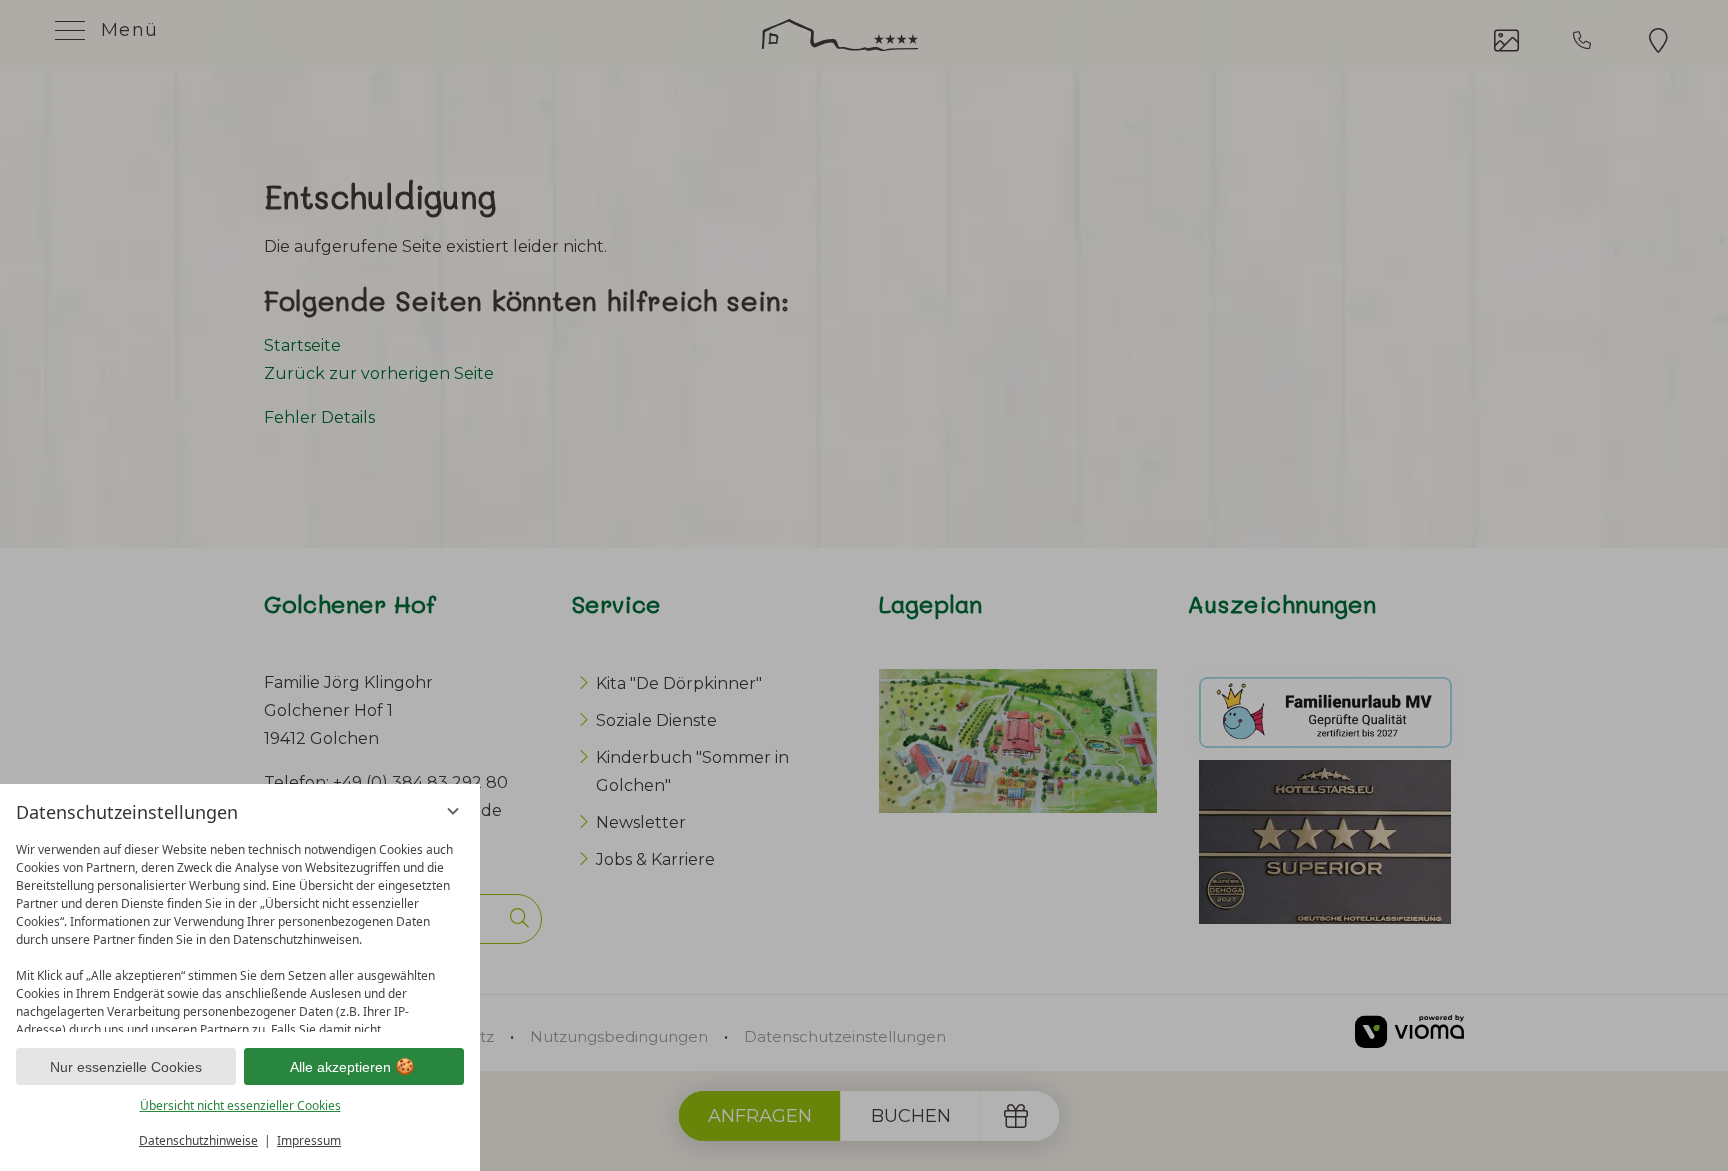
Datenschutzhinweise (198, 1140)
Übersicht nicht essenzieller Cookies (240, 1105)
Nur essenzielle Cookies (126, 1067)
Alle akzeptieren (340, 1067)
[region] (240, 932)
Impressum (309, 1140)
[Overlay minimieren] (453, 811)
